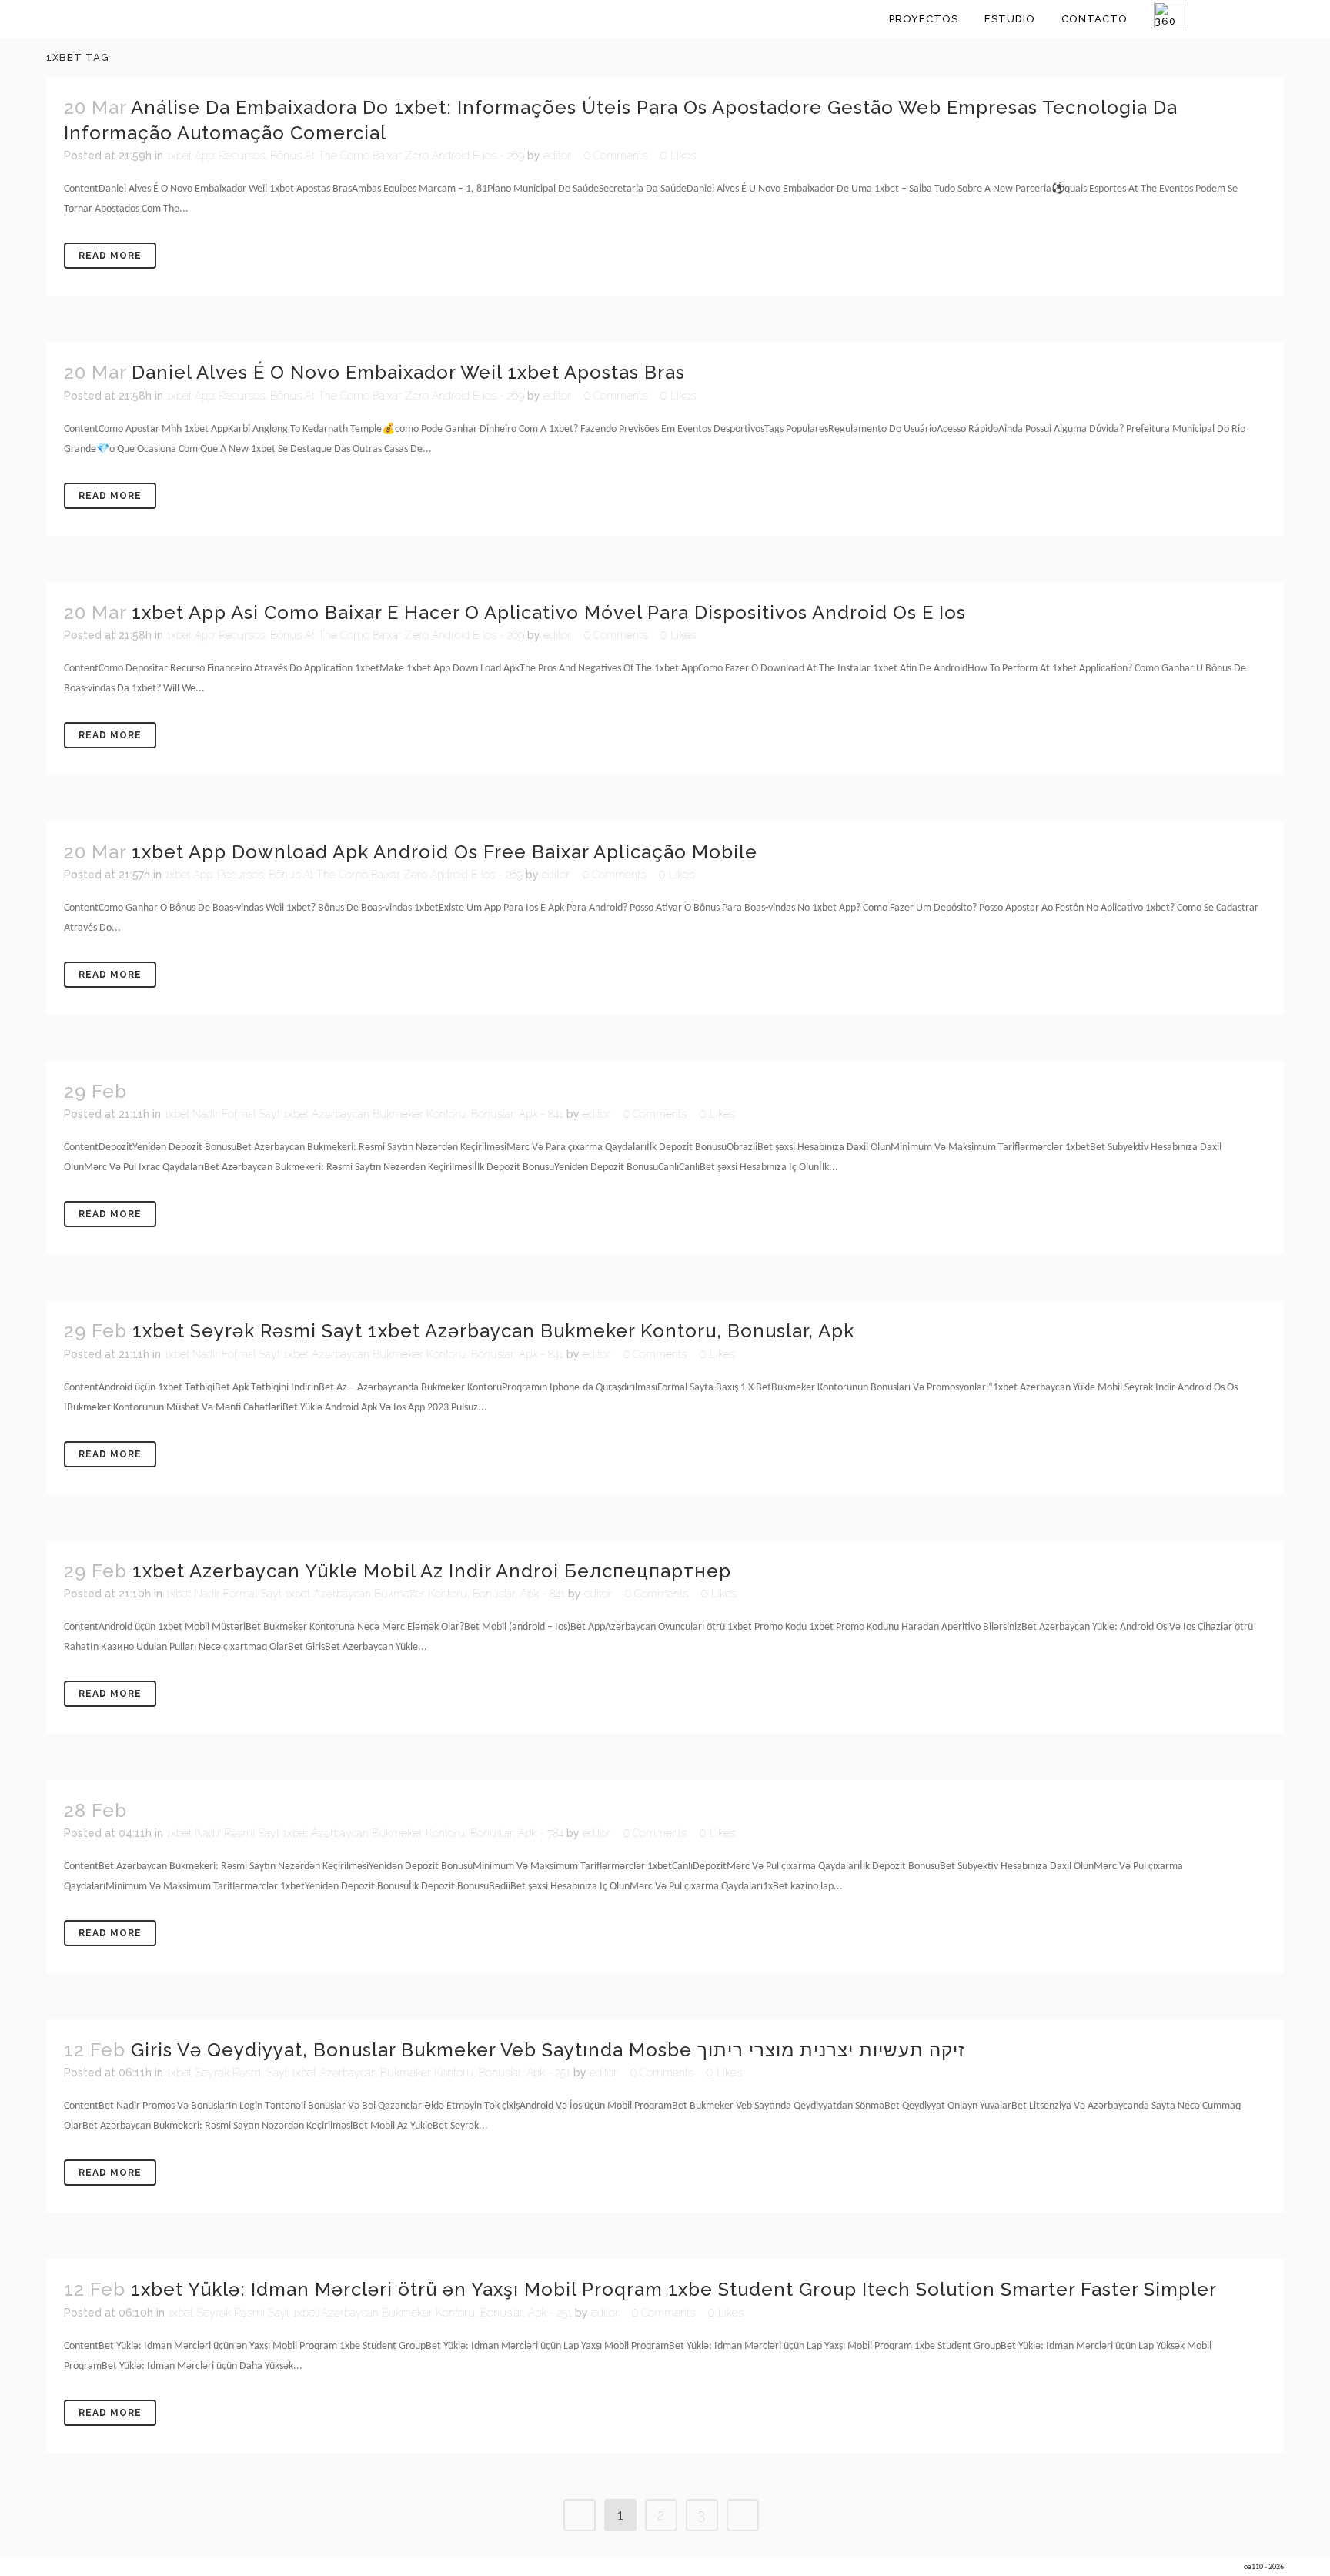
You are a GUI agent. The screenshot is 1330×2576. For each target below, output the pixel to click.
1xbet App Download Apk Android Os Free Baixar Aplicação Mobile (444, 852)
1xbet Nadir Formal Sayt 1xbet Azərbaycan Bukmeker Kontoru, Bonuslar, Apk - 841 (364, 1114)
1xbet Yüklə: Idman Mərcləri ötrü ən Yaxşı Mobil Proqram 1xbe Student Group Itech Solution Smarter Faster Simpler (674, 2289)
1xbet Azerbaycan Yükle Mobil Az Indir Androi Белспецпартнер (432, 1571)
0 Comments (616, 156)
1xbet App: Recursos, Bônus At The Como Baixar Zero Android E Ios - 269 (345, 156)
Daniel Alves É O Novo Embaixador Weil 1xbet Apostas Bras (408, 372)
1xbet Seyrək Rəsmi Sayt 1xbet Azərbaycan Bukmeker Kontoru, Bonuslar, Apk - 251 (368, 2073)
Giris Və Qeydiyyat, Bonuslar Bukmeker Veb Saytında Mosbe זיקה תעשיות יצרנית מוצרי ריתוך (548, 2050)
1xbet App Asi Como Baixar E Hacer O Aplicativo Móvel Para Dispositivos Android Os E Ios (549, 612)
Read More (110, 256)
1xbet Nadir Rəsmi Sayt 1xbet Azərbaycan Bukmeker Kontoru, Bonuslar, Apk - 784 (365, 1833)
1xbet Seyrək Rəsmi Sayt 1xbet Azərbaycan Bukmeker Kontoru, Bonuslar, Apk (493, 1331)
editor (557, 156)
